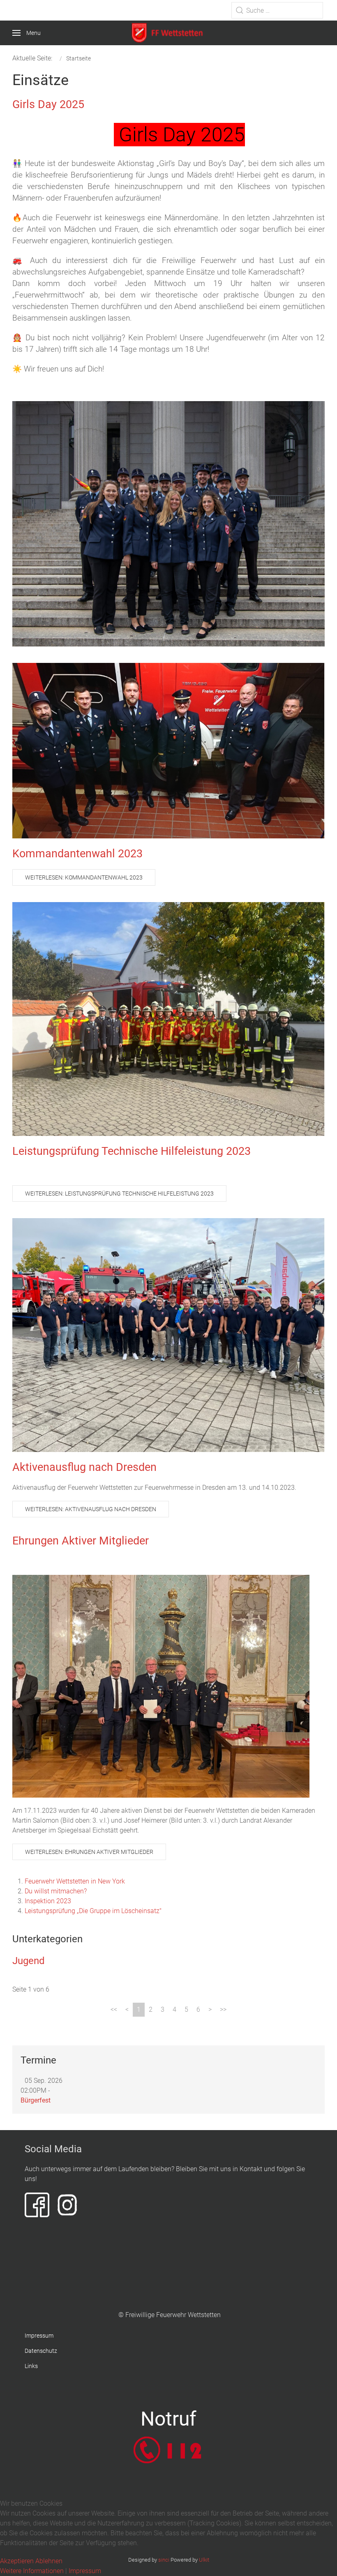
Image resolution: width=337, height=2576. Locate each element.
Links (31, 2366)
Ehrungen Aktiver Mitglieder (81, 1541)
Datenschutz (41, 2351)
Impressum (39, 2336)
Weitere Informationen (32, 2571)
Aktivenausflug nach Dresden (84, 1467)
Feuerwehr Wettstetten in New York (75, 1881)
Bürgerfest (36, 2100)
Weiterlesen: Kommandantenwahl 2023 (84, 877)
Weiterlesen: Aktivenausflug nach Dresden (91, 1509)
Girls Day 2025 (48, 104)
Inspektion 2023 (48, 1901)
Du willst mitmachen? (56, 1891)
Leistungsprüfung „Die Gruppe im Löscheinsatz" (93, 1911)
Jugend (29, 1961)
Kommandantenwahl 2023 (77, 854)
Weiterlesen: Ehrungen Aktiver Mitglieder (89, 1852)
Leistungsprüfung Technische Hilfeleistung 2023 (132, 1151)
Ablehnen (49, 2561)
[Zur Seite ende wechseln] (223, 2010)
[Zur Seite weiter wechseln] (210, 2010)
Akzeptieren (17, 2561)
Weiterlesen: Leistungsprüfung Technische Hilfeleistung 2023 (119, 1193)
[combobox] (277, 10)
